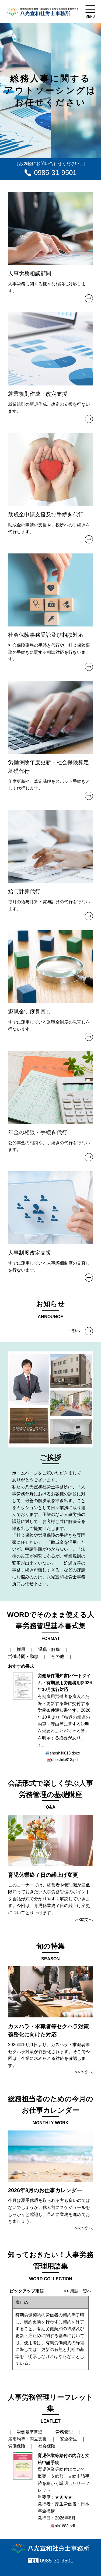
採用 (21, 1649)
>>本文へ (84, 1920)
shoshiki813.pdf (65, 1759)
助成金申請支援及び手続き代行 (46, 514)
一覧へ (74, 1331)
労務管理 (64, 2432)
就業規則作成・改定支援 (38, 394)
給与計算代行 (24, 891)
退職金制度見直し (30, 1012)
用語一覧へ (81, 2291)
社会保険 (47, 2446)
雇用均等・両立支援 (27, 2439)
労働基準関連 (30, 2432)
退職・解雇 (49, 1649)
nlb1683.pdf (65, 2526)
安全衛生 (68, 2439)
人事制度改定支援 (30, 1253)
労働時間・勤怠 (23, 1656)
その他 (58, 1656)
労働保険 (17, 2446)
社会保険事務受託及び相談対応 (46, 635)
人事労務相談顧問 (30, 273)
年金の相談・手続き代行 (38, 1132)
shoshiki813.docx (65, 1753)
